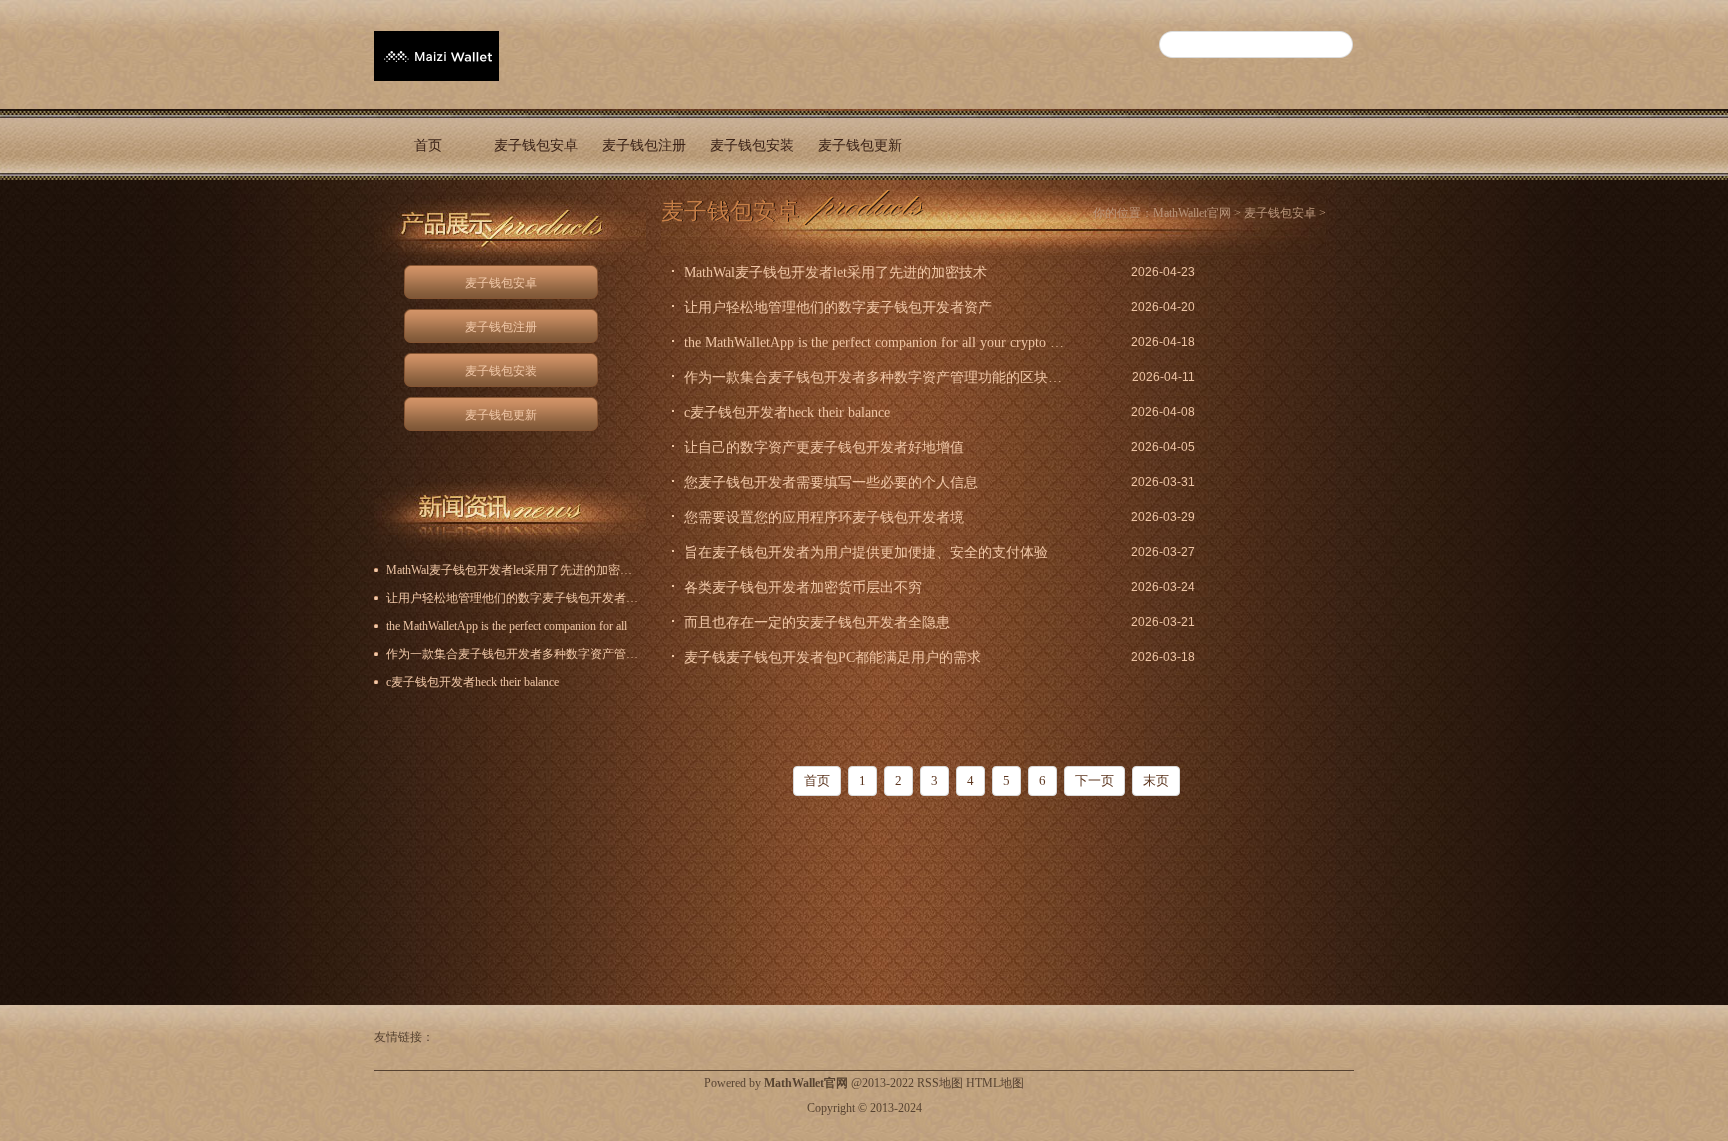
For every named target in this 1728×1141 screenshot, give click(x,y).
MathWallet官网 (1192, 213)
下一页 (1094, 780)
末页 (1156, 780)
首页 (428, 145)
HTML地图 (995, 1083)
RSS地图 (940, 1083)
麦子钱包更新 (860, 145)
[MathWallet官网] (436, 71)
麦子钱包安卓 (536, 145)
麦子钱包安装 (752, 145)
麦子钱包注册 (644, 145)
